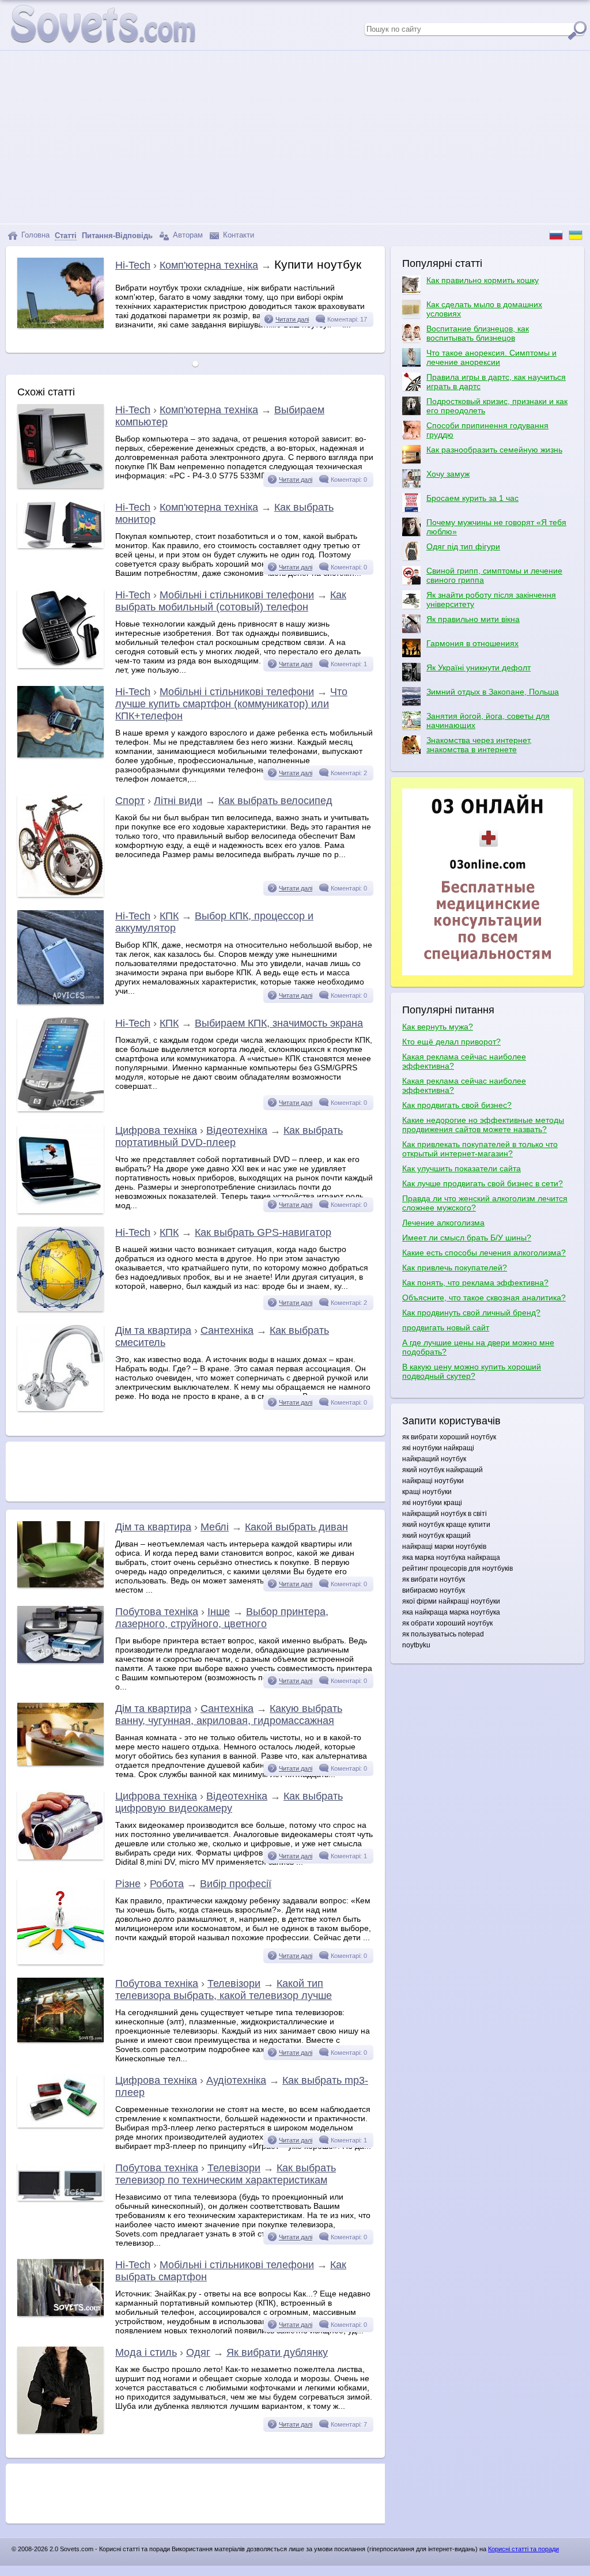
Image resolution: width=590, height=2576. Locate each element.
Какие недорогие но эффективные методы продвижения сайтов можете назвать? (483, 1125)
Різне (128, 1884)
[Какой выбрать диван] (60, 1585)
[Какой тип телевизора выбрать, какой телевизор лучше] (60, 2039)
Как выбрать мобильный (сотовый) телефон (231, 601)
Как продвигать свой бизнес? (457, 1105)
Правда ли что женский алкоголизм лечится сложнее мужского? (485, 1203)
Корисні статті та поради (523, 2549)
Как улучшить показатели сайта (462, 1168)
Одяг (198, 2352)
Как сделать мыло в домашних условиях (484, 309)
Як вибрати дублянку (277, 2352)
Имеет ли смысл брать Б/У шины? (467, 1238)
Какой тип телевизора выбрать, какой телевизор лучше (224, 1989)
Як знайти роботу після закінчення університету (491, 599)
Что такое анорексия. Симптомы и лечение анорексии (491, 357)
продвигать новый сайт (446, 1327)
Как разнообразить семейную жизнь (494, 450)
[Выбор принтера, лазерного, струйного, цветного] (60, 1660)
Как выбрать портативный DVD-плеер (229, 1136)
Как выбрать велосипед (275, 801)
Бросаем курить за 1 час (472, 498)
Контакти (237, 235)
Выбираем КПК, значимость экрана (279, 1023)
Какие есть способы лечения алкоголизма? (484, 1253)
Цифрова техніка (156, 1130)
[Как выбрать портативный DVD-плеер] (60, 1210)
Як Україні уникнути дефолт (479, 667)
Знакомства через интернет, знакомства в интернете (479, 745)
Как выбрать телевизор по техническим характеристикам (226, 2174)
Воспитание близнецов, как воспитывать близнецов (478, 333)
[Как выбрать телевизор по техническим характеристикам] (60, 2198)
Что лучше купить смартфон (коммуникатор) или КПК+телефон (231, 704)
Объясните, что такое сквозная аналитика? (484, 1298)
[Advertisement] (295, 137)
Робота (167, 1884)
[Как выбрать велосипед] (60, 894)
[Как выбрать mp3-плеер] (60, 2125)
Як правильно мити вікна (473, 619)
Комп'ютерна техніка (209, 265)
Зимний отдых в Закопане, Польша (493, 692)
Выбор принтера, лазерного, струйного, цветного (222, 1618)
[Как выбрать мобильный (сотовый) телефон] (60, 665)
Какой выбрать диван (296, 1527)
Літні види (178, 801)
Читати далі (292, 319)
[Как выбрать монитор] (60, 545)
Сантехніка (227, 1330)
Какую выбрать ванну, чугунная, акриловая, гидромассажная (229, 1715)
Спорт (130, 801)
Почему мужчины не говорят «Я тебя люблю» (496, 527)
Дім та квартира (153, 1330)
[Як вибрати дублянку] (60, 2430)
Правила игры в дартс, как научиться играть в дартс (496, 382)
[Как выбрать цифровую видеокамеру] (60, 1857)
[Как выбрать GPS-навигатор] (60, 1308)
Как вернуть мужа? (438, 1027)
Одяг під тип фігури (463, 546)
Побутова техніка (157, 1612)
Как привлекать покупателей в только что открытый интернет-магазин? (480, 1149)
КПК (169, 916)
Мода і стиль (146, 2352)
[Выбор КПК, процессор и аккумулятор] (60, 1001)
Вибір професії (236, 1884)
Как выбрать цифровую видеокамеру (229, 1802)
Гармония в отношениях (472, 643)
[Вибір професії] (60, 1962)
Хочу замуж (448, 474)
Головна (34, 235)
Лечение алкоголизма (443, 1223)
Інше (219, 1612)
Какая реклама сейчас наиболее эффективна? (464, 1061)
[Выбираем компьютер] (60, 485)
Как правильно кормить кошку (483, 280)
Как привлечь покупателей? (455, 1268)
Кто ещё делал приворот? (451, 1042)
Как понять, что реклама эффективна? (475, 1283)
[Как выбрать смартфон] (60, 2313)
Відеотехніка (237, 1130)
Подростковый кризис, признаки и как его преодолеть (497, 406)
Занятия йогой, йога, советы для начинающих (488, 721)
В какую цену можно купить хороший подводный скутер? (472, 1371)
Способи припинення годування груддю (487, 430)
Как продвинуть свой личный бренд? (471, 1312)
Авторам (187, 235)
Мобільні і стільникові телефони (237, 595)
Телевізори (234, 1983)
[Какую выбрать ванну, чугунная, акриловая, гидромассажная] (60, 1763)
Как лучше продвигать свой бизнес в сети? (483, 1183)
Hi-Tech (133, 265)
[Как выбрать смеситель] (60, 1408)
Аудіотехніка (236, 2080)
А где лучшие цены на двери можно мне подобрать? (478, 1347)
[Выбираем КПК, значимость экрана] (60, 1108)
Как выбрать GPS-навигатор (263, 1232)
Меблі (215, 1527)
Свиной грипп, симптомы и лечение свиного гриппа (494, 575)
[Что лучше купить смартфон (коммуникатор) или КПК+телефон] (60, 755)
